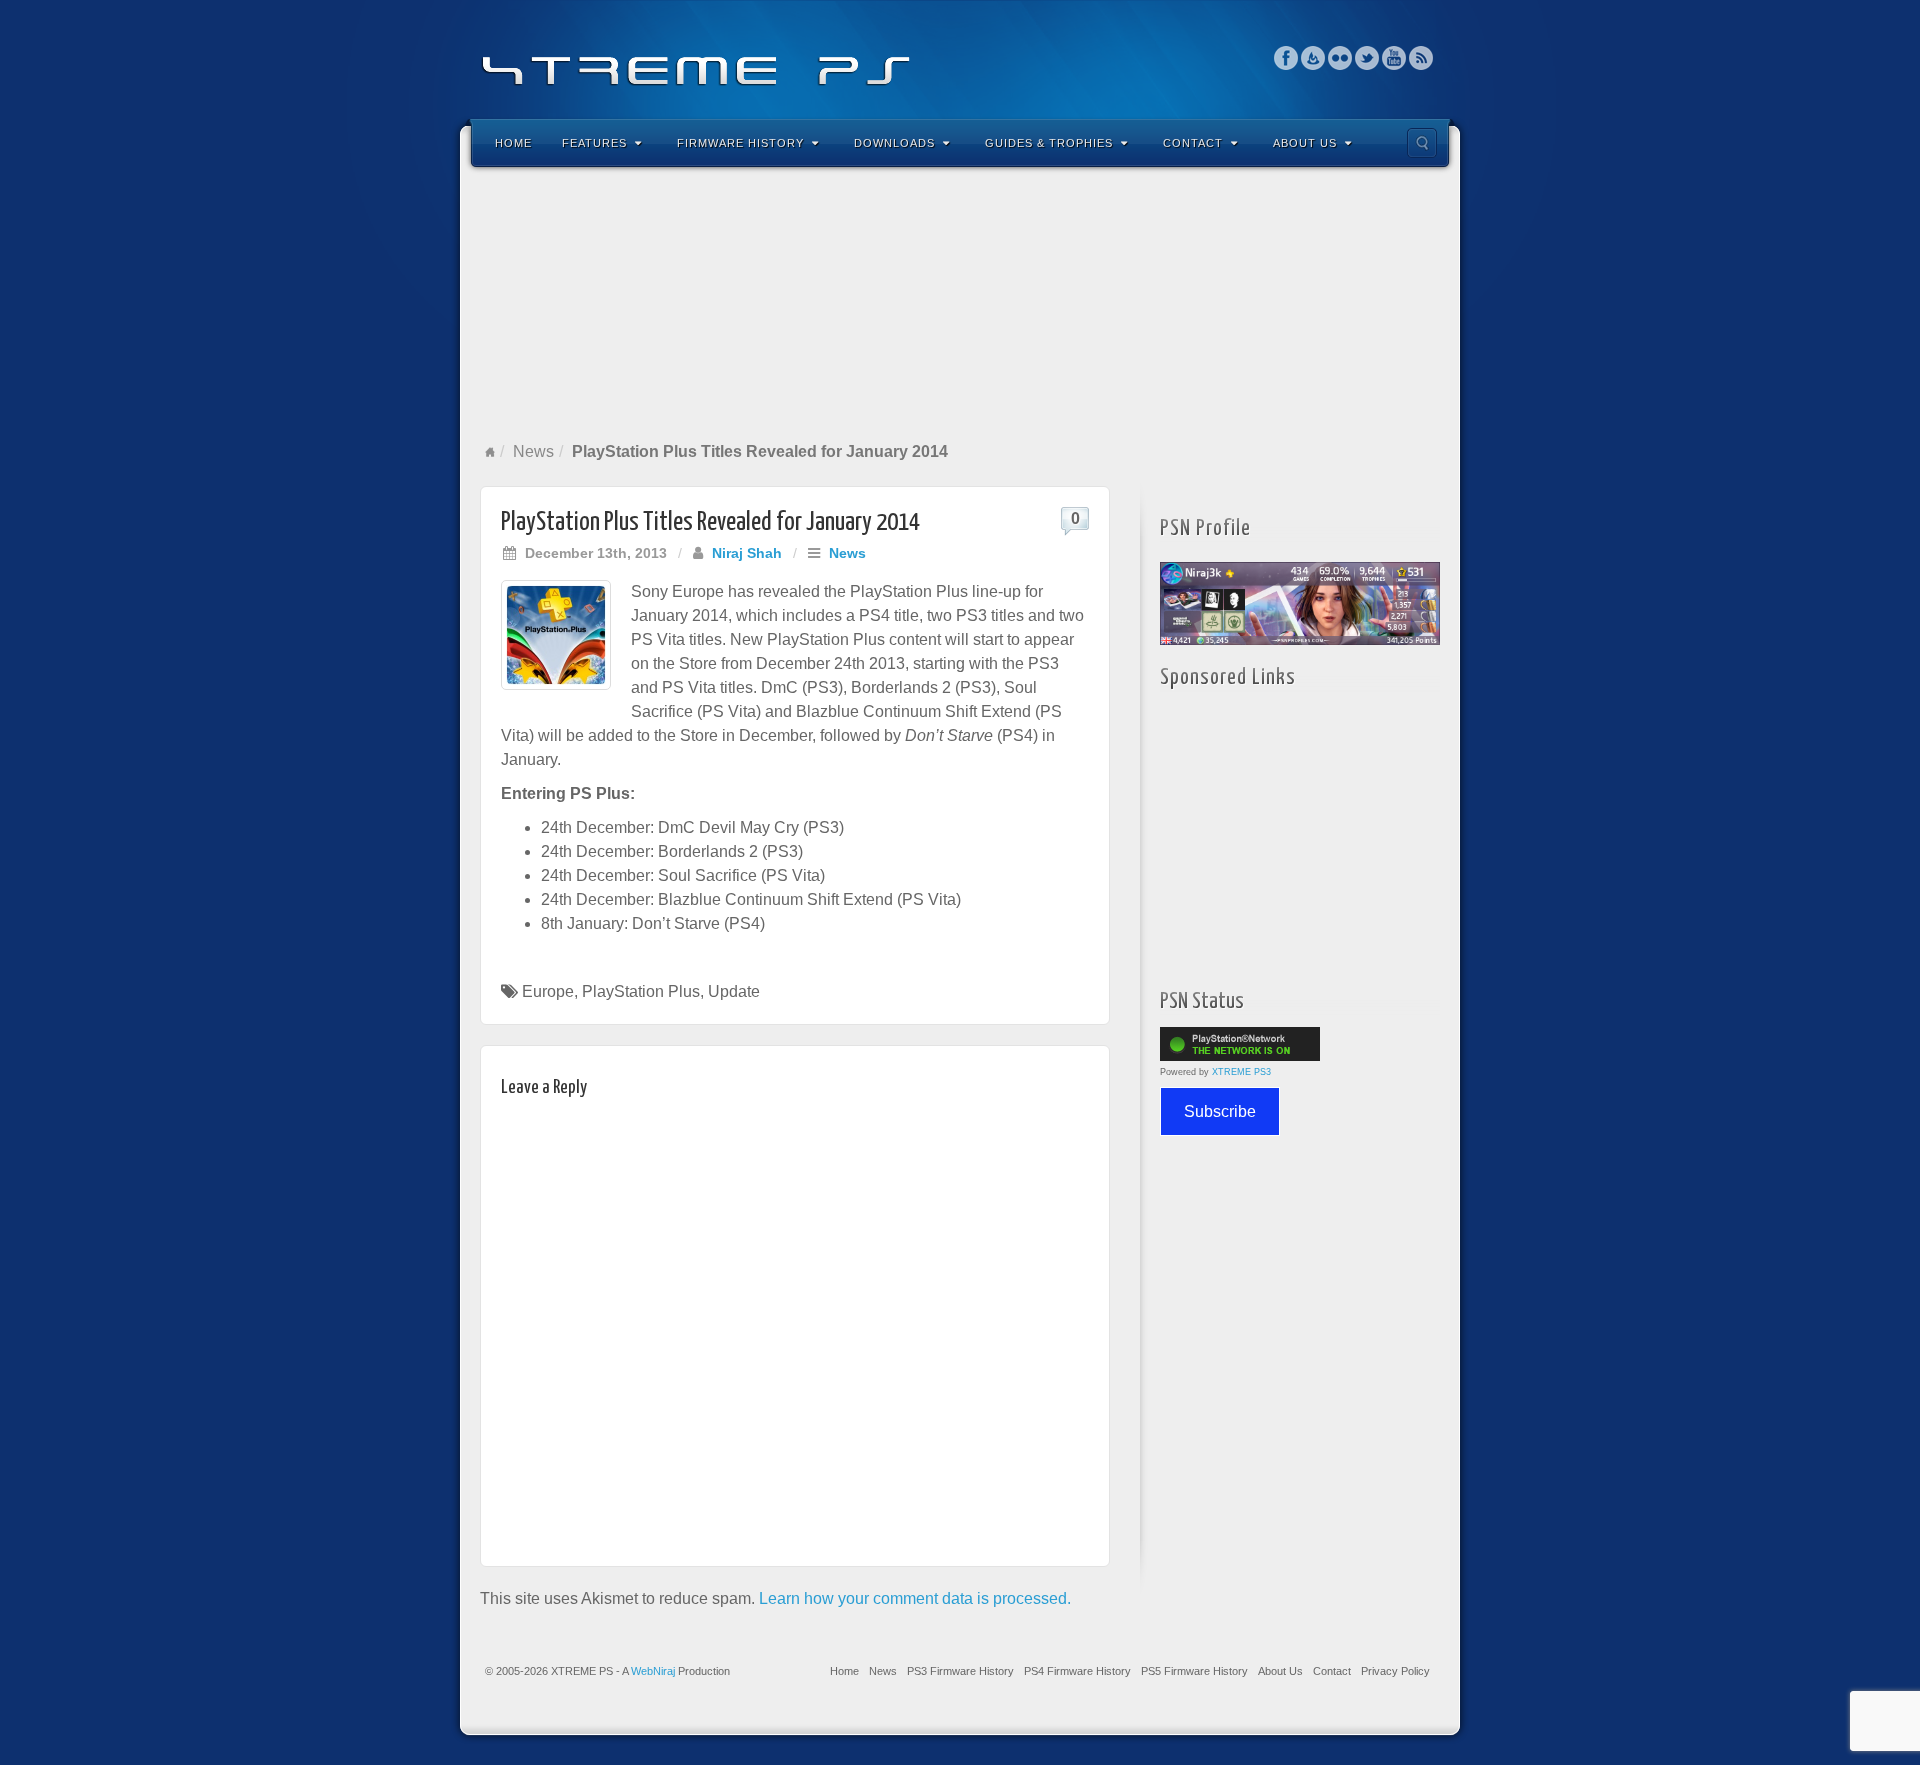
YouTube (1394, 58)
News (533, 451)
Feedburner (1313, 58)
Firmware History (740, 143)
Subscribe (1220, 1111)
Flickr (1340, 58)
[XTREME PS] (960, 57)
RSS (1421, 58)
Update (734, 991)
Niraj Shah (747, 553)
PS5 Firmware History (1194, 1671)
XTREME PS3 (1241, 1072)
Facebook (1286, 58)
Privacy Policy (1395, 1671)
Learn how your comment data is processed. (915, 1598)
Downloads (894, 143)
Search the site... (1422, 143)
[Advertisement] (960, 304)
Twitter (1367, 58)
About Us (1305, 143)
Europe (548, 991)
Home (513, 143)
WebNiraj (653, 1671)
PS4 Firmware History (1077, 1671)
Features (594, 143)
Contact (1193, 143)
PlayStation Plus (641, 991)
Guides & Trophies (1049, 143)
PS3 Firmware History (960, 1671)
